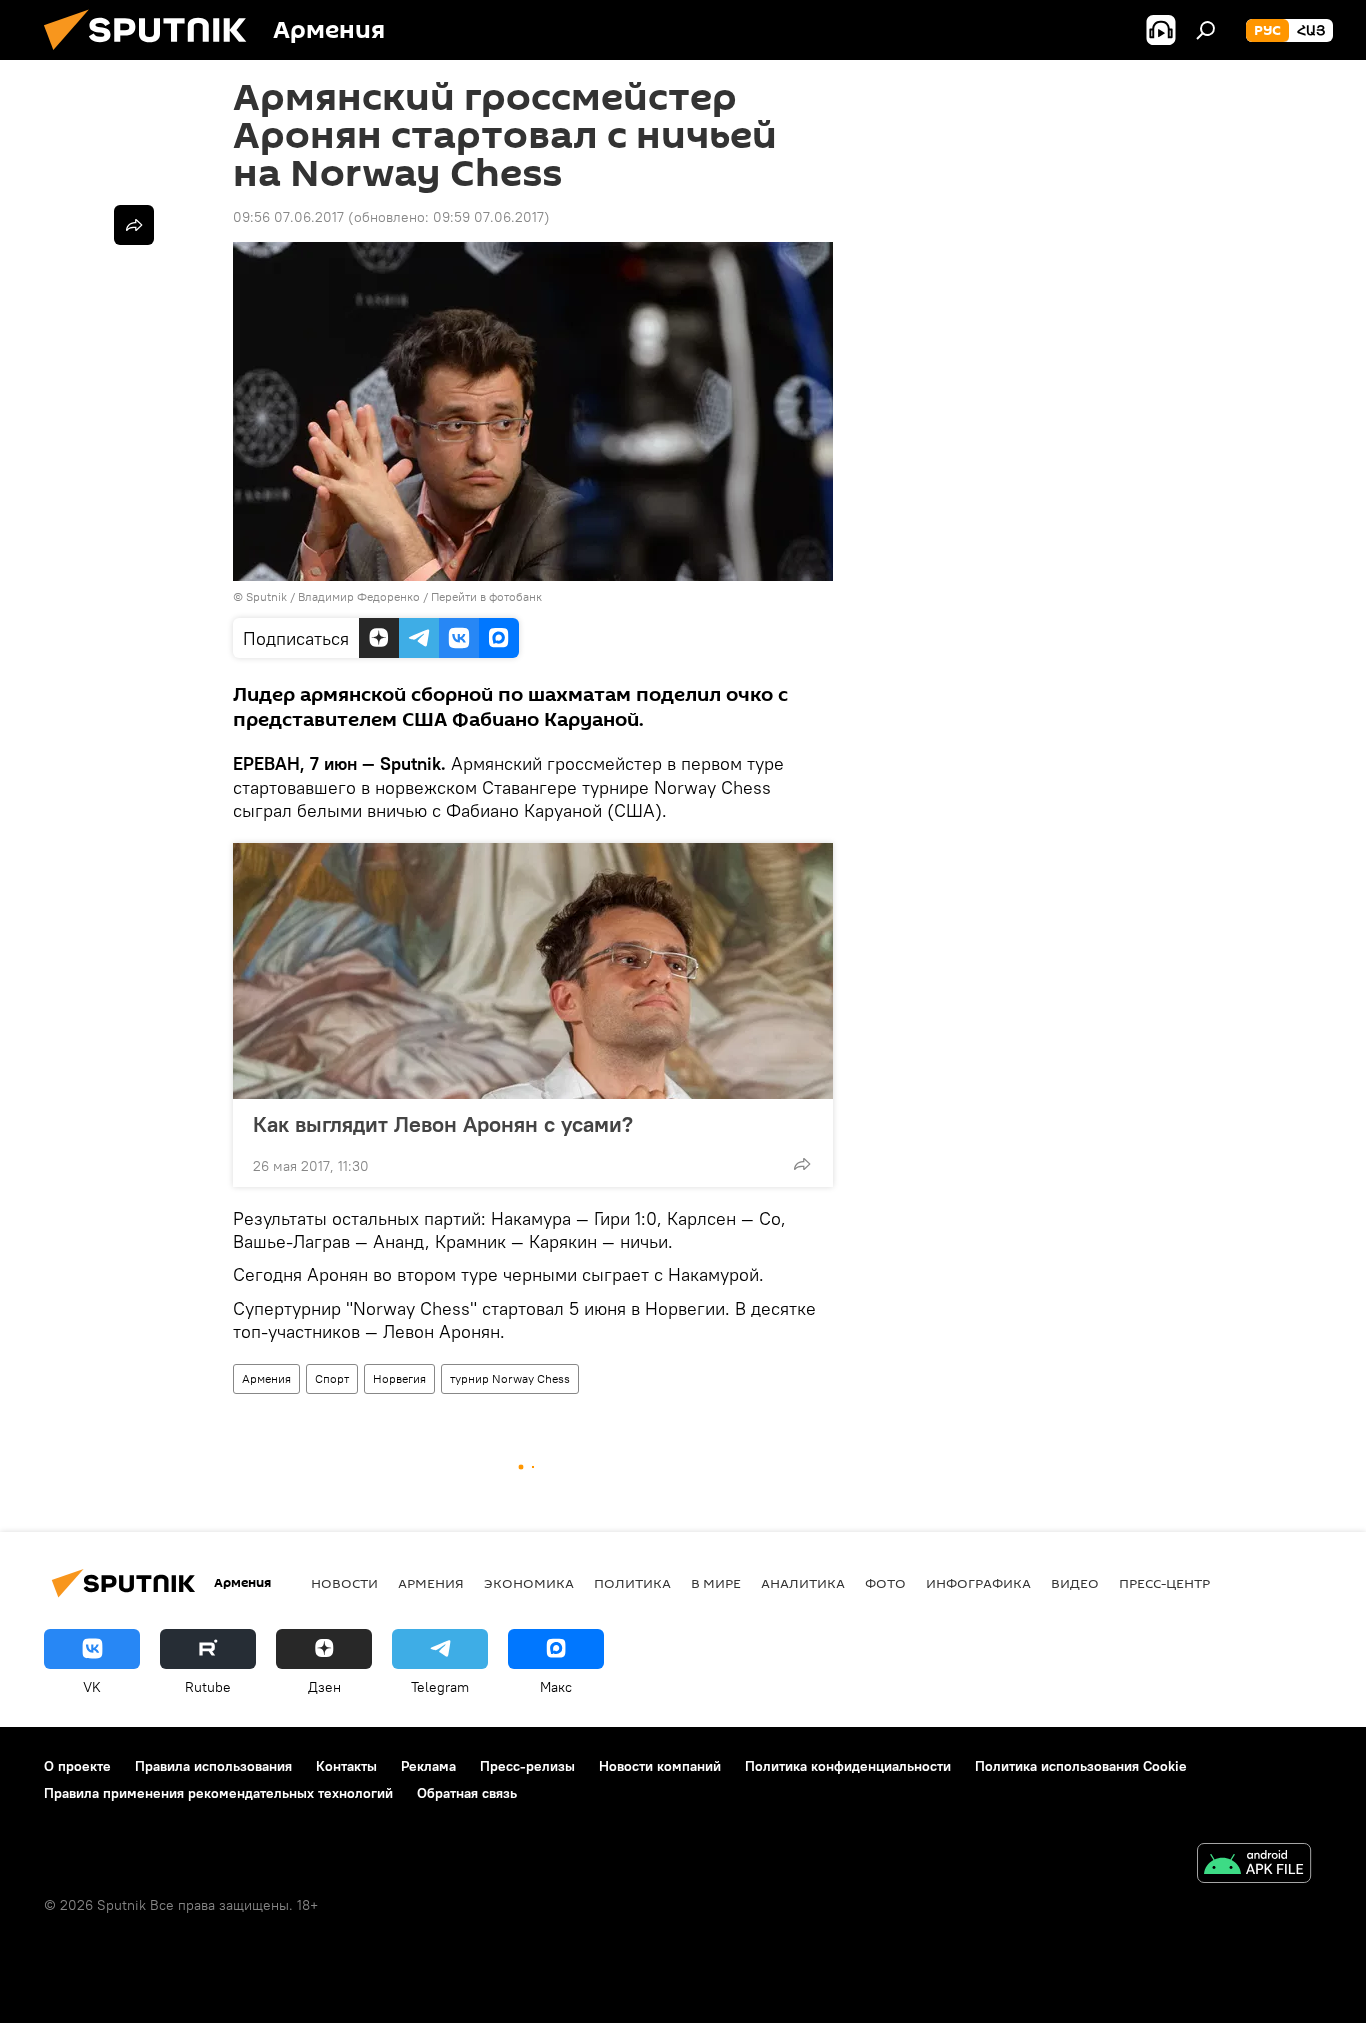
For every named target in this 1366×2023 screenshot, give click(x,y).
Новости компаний (660, 1766)
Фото (885, 1583)
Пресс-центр (1164, 1583)
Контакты (346, 1766)
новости (344, 1583)
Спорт (332, 1378)
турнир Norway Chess (510, 1378)
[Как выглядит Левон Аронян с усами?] (533, 971)
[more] (802, 1164)
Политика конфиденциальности (848, 1766)
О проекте (77, 1766)
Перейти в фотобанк (486, 596)
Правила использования (213, 1766)
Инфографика (978, 1583)
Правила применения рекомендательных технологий (218, 1793)
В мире (716, 1583)
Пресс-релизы (527, 1766)
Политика (632, 1583)
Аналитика (803, 1583)
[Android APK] (1254, 1865)
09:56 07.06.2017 (288, 217)
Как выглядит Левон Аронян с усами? (443, 1124)
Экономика (529, 1583)
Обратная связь (467, 1793)
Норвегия (399, 1378)
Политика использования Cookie (1081, 1766)
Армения (266, 1378)
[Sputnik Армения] (153, 55)
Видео (1075, 1583)
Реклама (428, 1766)
